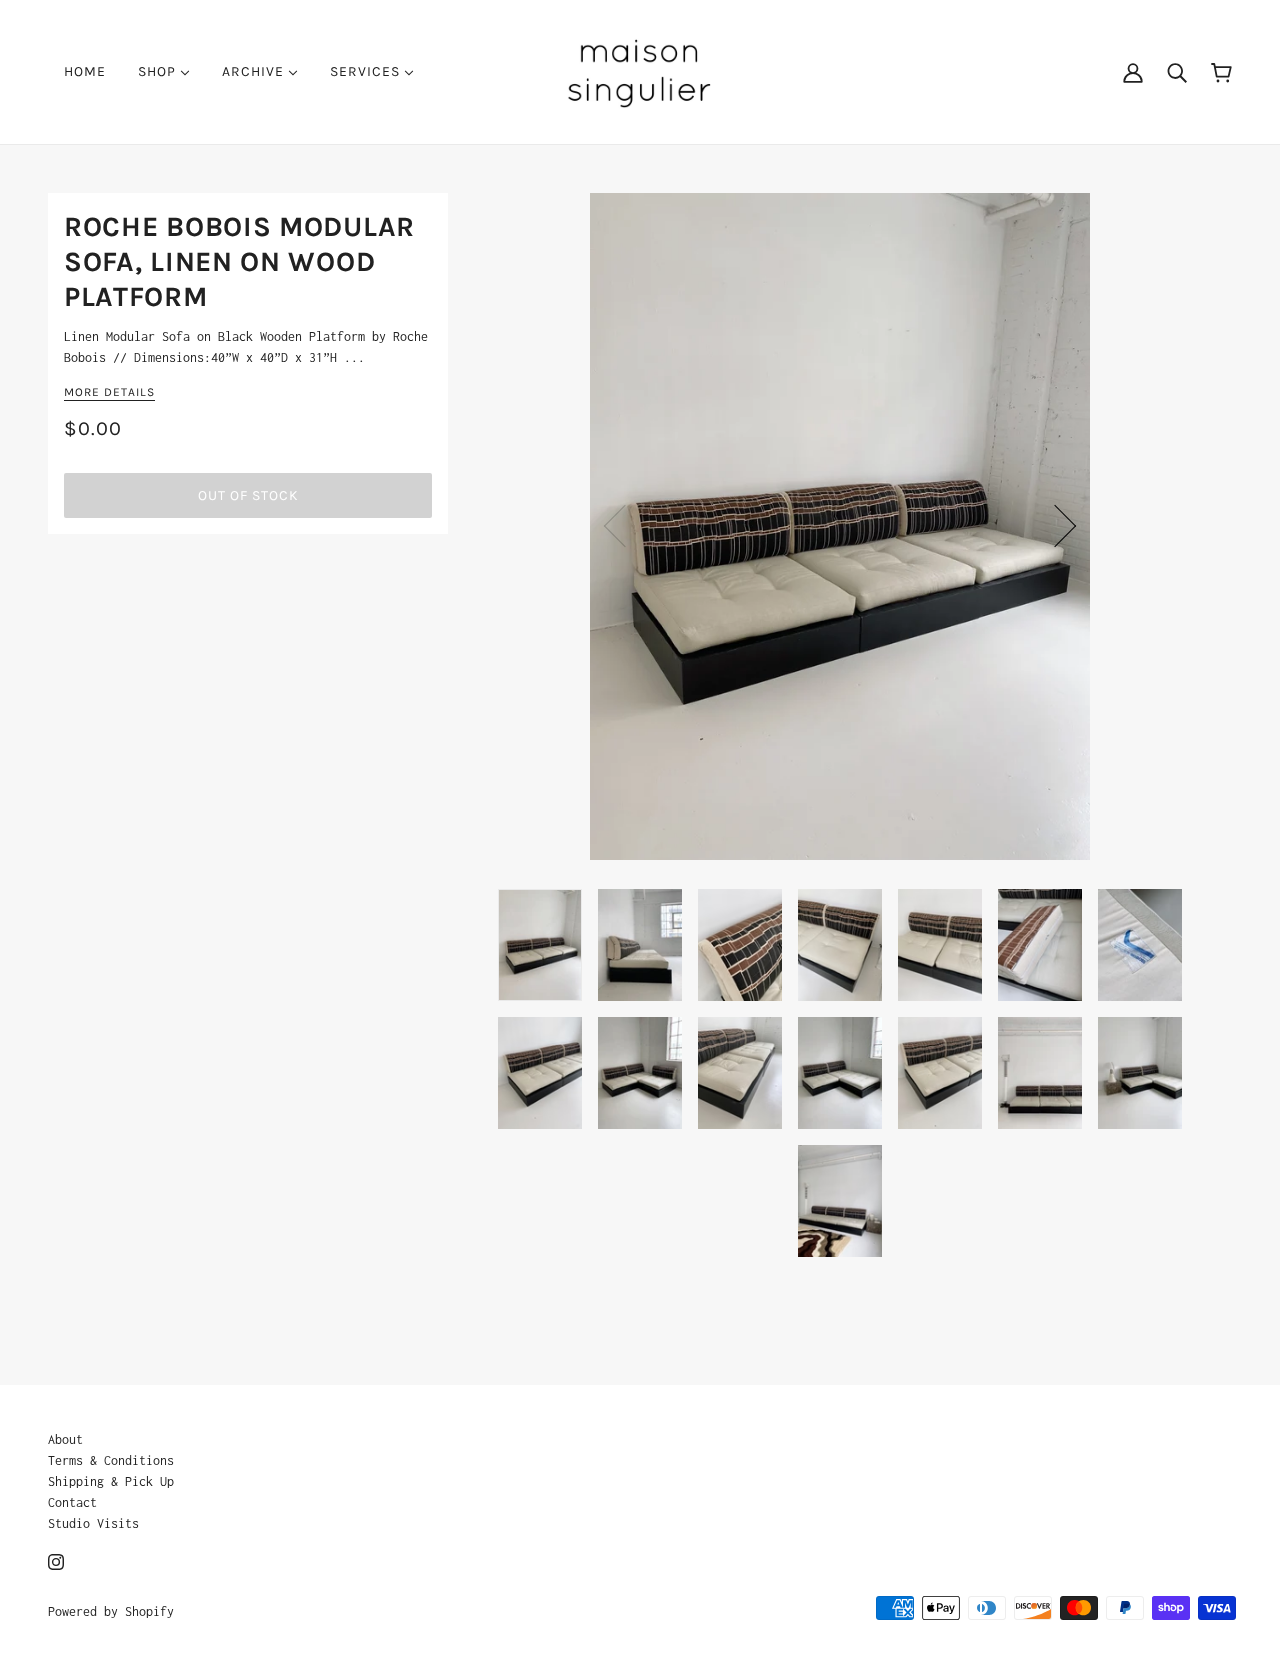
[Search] (1177, 72)
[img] (56, 1560)
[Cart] (1221, 71)
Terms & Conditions (111, 1460)
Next (1055, 526)
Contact (72, 1502)
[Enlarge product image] (840, 526)
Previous (625, 526)
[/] (639, 70)
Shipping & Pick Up (111, 1481)
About (65, 1439)
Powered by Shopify (111, 1611)
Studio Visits (93, 1523)
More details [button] (109, 392)
